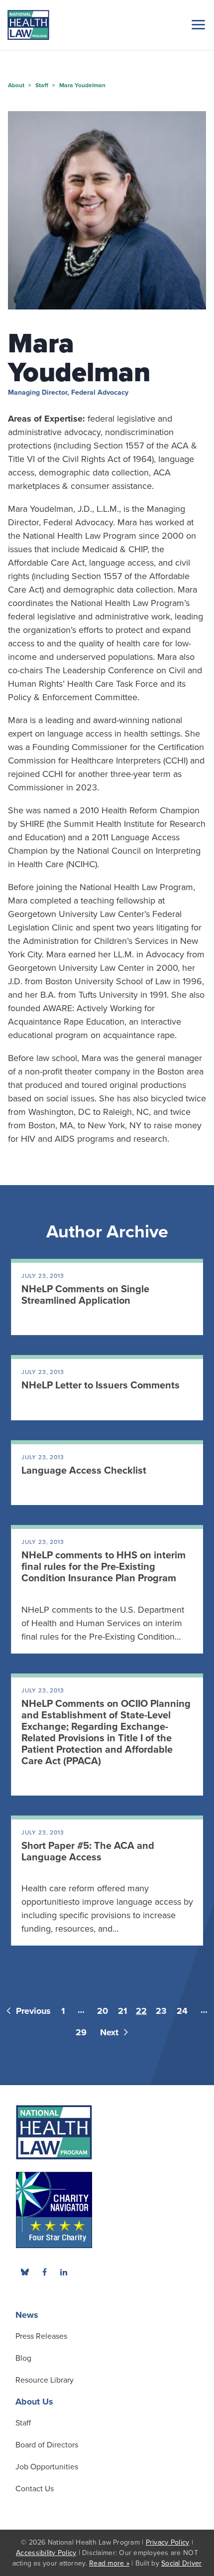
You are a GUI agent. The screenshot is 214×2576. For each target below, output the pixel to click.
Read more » (109, 2563)
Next (110, 2032)
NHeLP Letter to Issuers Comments (101, 1385)
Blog (23, 2358)
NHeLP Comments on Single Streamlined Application (85, 1295)
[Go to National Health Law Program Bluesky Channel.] (25, 2272)
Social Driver (181, 2563)
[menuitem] (44, 2272)
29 (81, 2032)
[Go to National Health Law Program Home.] (28, 25)
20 (103, 2011)
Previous (32, 2011)
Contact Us (35, 2489)
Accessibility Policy (46, 2553)
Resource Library (45, 2380)
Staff (23, 2423)
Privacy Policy (168, 2542)
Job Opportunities (47, 2467)
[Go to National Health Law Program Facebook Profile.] (44, 2272)
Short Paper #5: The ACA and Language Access (88, 1852)
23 (161, 2011)
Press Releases (41, 2336)
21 (122, 2011)
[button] (197, 24)
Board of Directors (47, 2445)
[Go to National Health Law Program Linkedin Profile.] (64, 2272)
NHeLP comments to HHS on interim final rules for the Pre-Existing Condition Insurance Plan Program (104, 1567)
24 (182, 2011)
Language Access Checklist (84, 1471)
